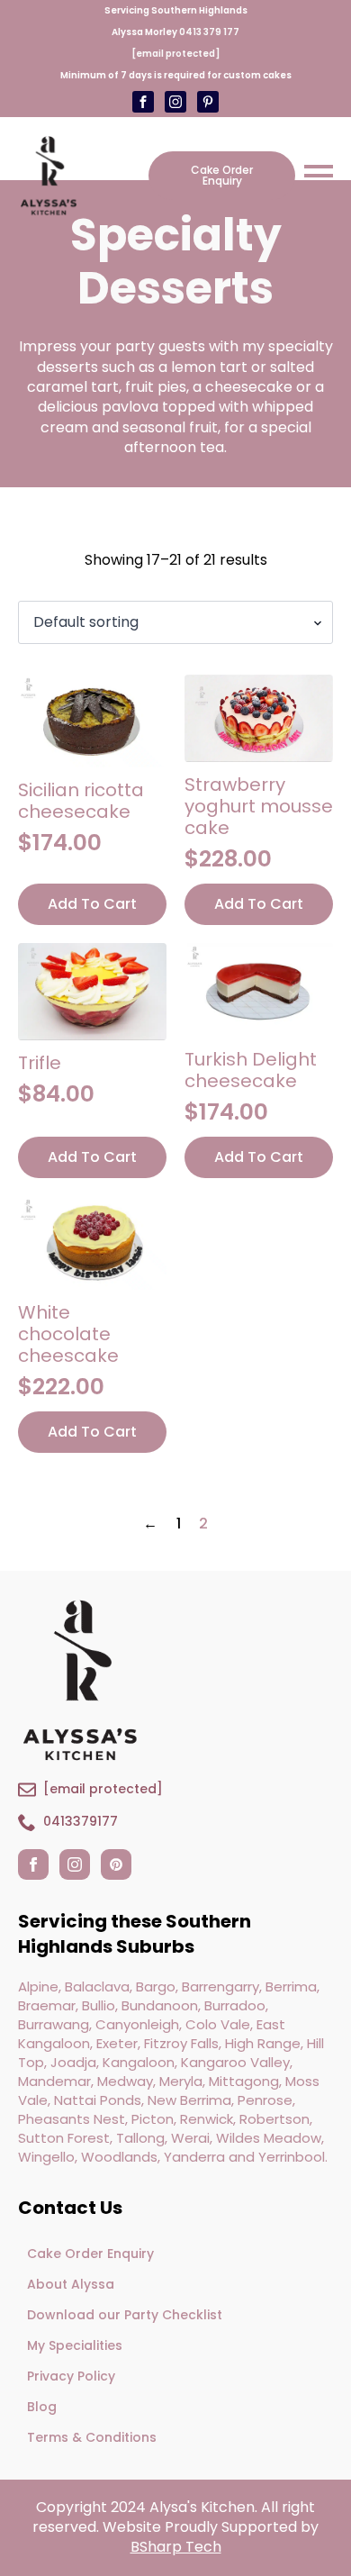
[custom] (175, 102)
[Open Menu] (319, 176)
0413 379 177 (209, 32)
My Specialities (75, 2345)
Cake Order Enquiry (90, 2254)
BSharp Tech (176, 2547)
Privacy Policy (71, 2376)
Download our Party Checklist (125, 2315)
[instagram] (75, 1864)
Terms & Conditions (92, 2437)
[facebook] (33, 1864)
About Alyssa (71, 2284)
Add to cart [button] (92, 904)
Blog (42, 2407)
